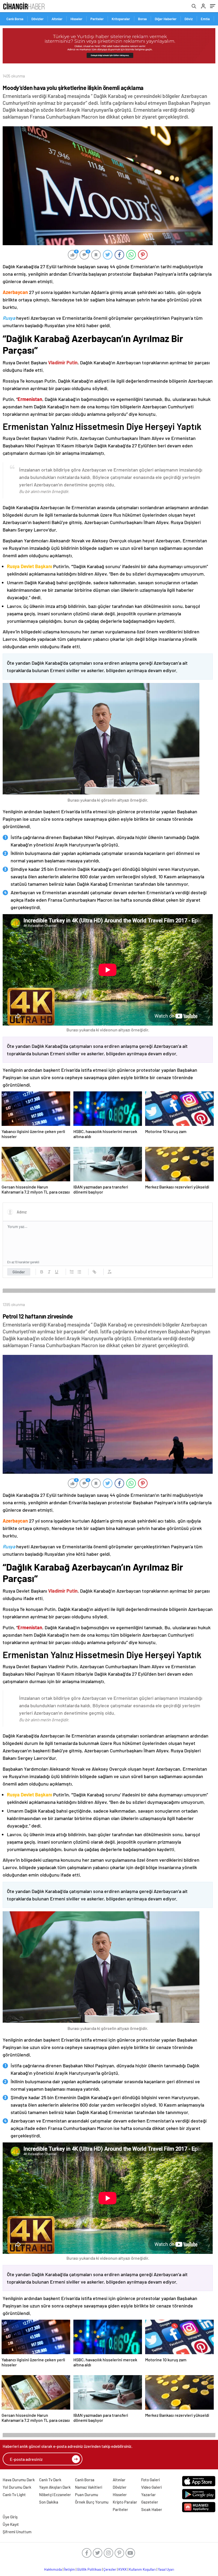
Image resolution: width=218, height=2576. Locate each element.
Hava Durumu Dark (19, 2480)
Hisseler (76, 19)
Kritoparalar (121, 19)
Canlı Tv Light (14, 2495)
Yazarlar (148, 2495)
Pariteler (97, 19)
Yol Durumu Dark (17, 2487)
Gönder (19, 1272)
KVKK (123, 2569)
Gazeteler (150, 2502)
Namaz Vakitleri (89, 2487)
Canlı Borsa (15, 19)
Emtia (205, 19)
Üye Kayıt (11, 2524)
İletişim (70, 2569)
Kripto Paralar (125, 2502)
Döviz (189, 19)
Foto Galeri (150, 2480)
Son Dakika (49, 2502)
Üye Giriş (10, 2517)
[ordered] (72, 1272)
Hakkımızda (53, 2569)
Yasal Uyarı (166, 2569)
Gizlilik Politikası (89, 2569)
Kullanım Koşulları (142, 2569)
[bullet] (79, 1272)
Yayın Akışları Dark (55, 2487)
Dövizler (37, 19)
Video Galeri (151, 2487)
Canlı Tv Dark (50, 2480)
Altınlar (57, 19)
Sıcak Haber (152, 2509)
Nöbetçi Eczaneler (55, 2495)
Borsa (142, 19)
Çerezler (110, 2569)
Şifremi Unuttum (17, 2532)
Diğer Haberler (166, 19)
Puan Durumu (87, 2495)
